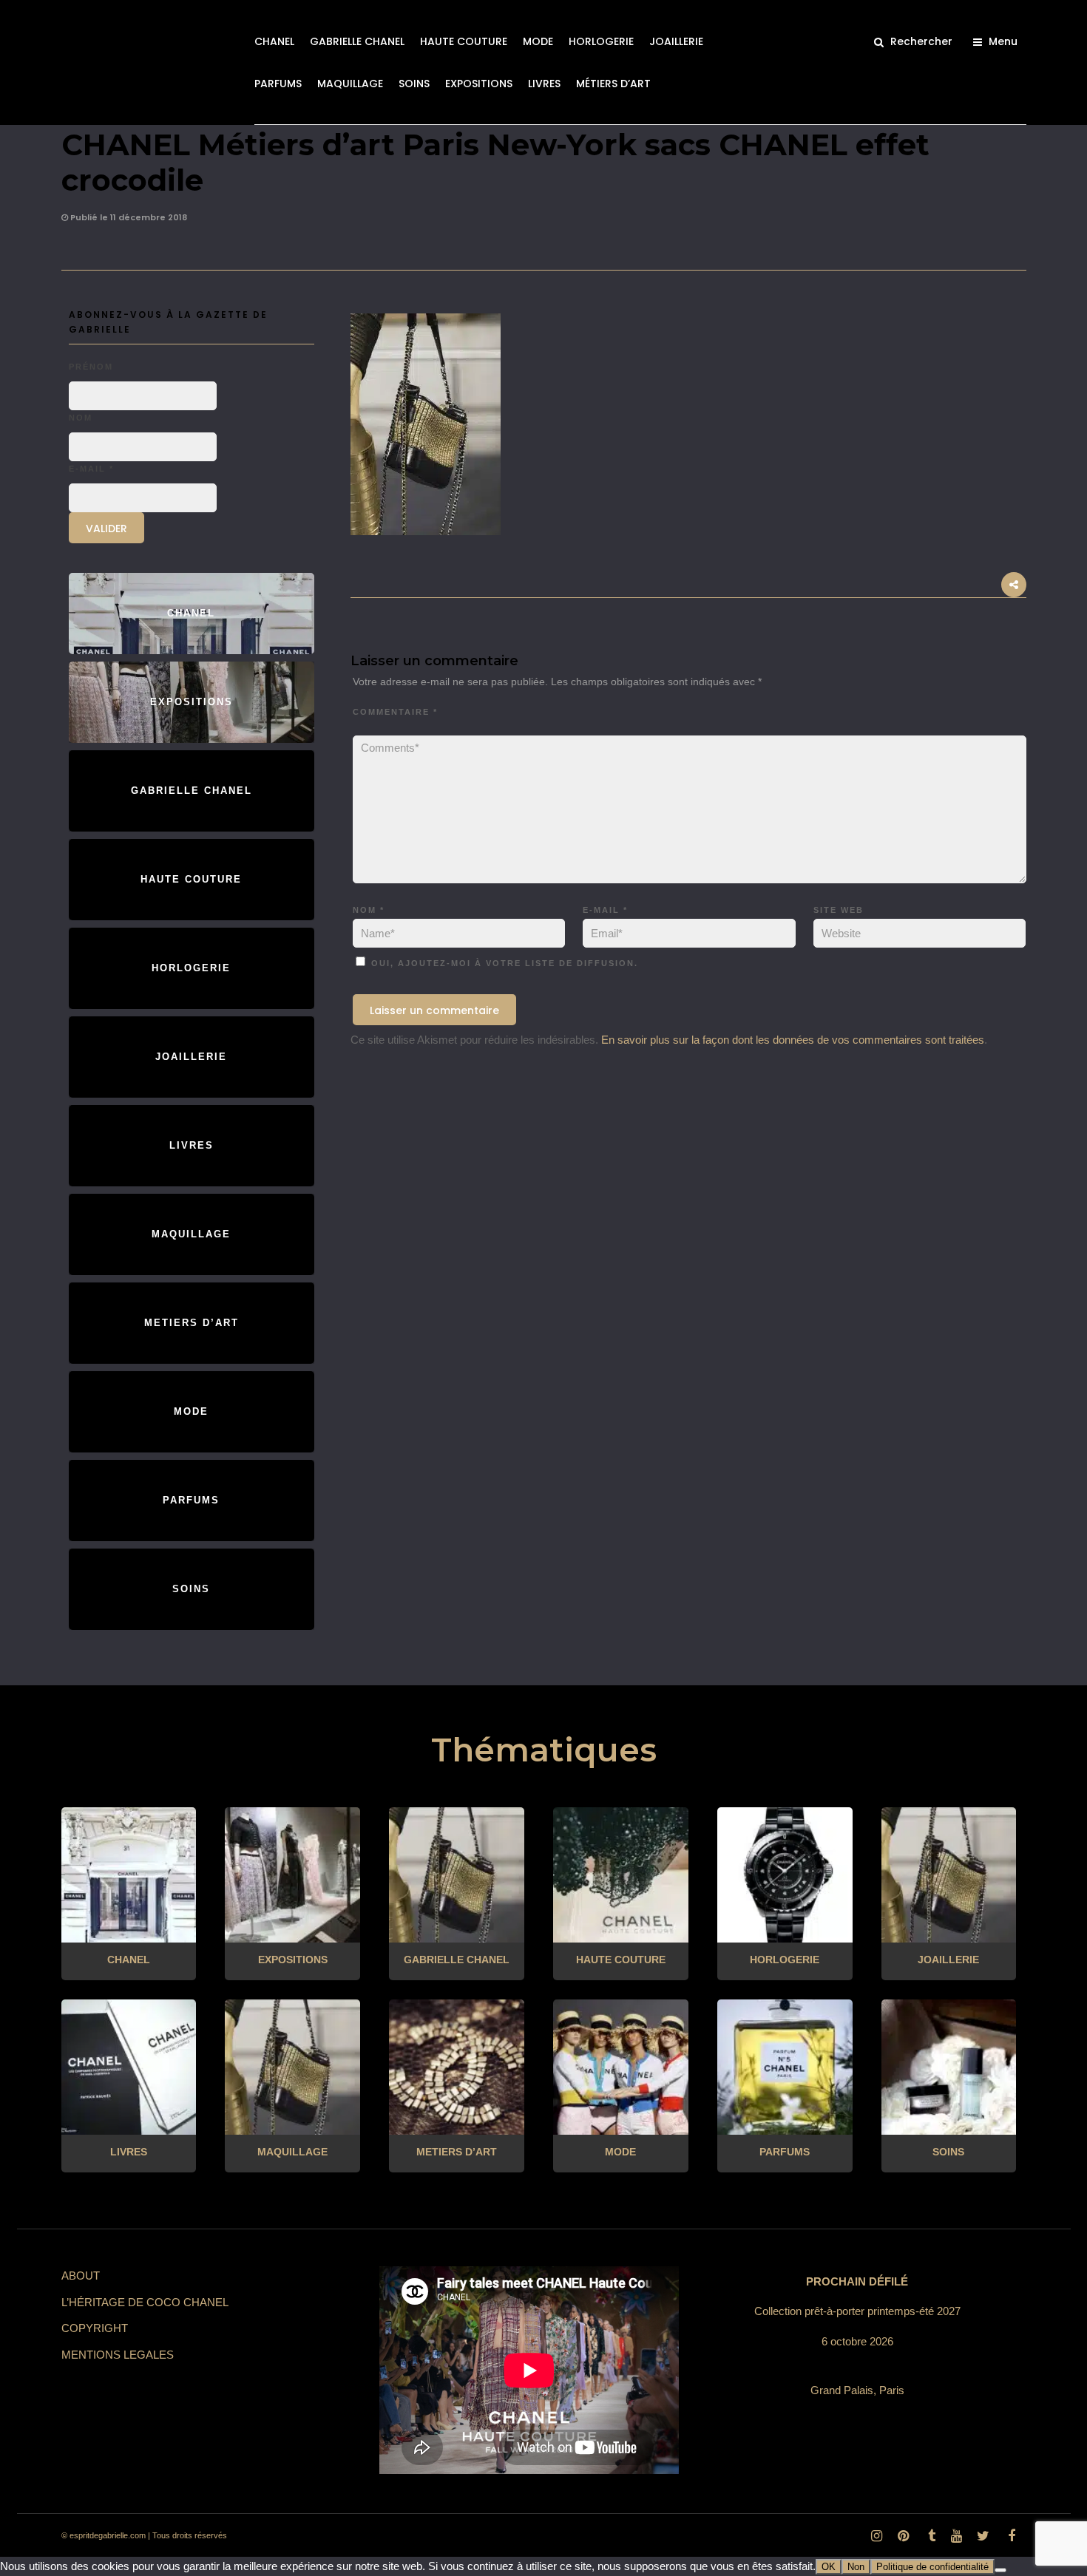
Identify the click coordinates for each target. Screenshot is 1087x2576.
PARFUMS (278, 84)
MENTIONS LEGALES (118, 2355)
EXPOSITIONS (479, 84)
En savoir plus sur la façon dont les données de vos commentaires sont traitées (793, 1040)
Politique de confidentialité (932, 2567)
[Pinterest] (903, 2536)
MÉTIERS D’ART (613, 84)
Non (856, 2567)
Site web (839, 910)
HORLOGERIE (601, 41)
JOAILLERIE (676, 41)
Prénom (91, 367)
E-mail (605, 910)
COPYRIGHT (95, 2328)
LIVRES (544, 84)
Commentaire (395, 712)
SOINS (414, 84)
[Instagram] (876, 2536)
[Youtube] (956, 2536)
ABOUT (81, 2276)
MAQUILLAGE (350, 84)
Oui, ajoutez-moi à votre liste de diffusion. (503, 963)
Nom (369, 910)
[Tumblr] (929, 2536)
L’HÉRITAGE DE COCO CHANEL (145, 2302)
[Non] (1000, 2570)
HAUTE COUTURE (464, 41)
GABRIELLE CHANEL (357, 41)
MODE (538, 41)
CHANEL (274, 41)
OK (829, 2567)
